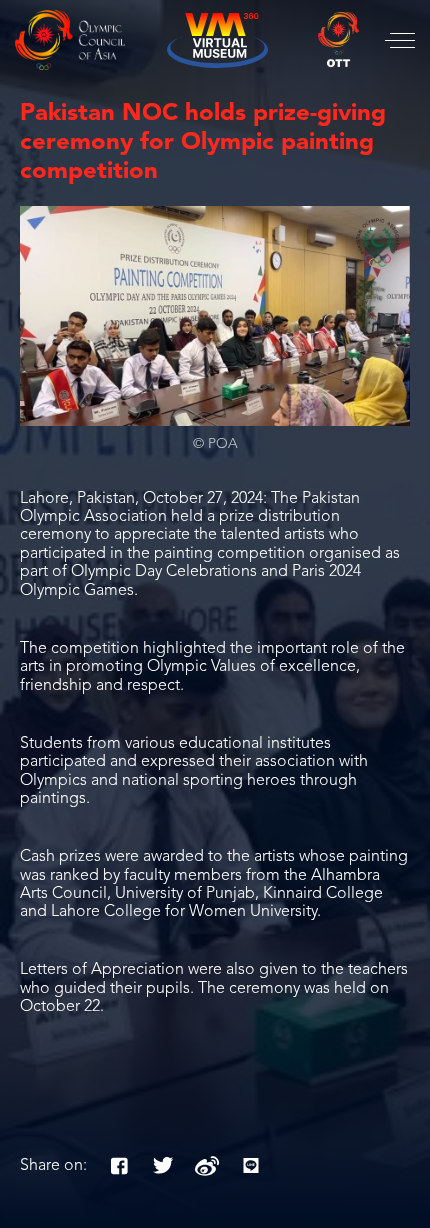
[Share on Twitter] (163, 1166)
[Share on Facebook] (119, 1166)
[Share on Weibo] (207, 1166)
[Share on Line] (251, 1166)
